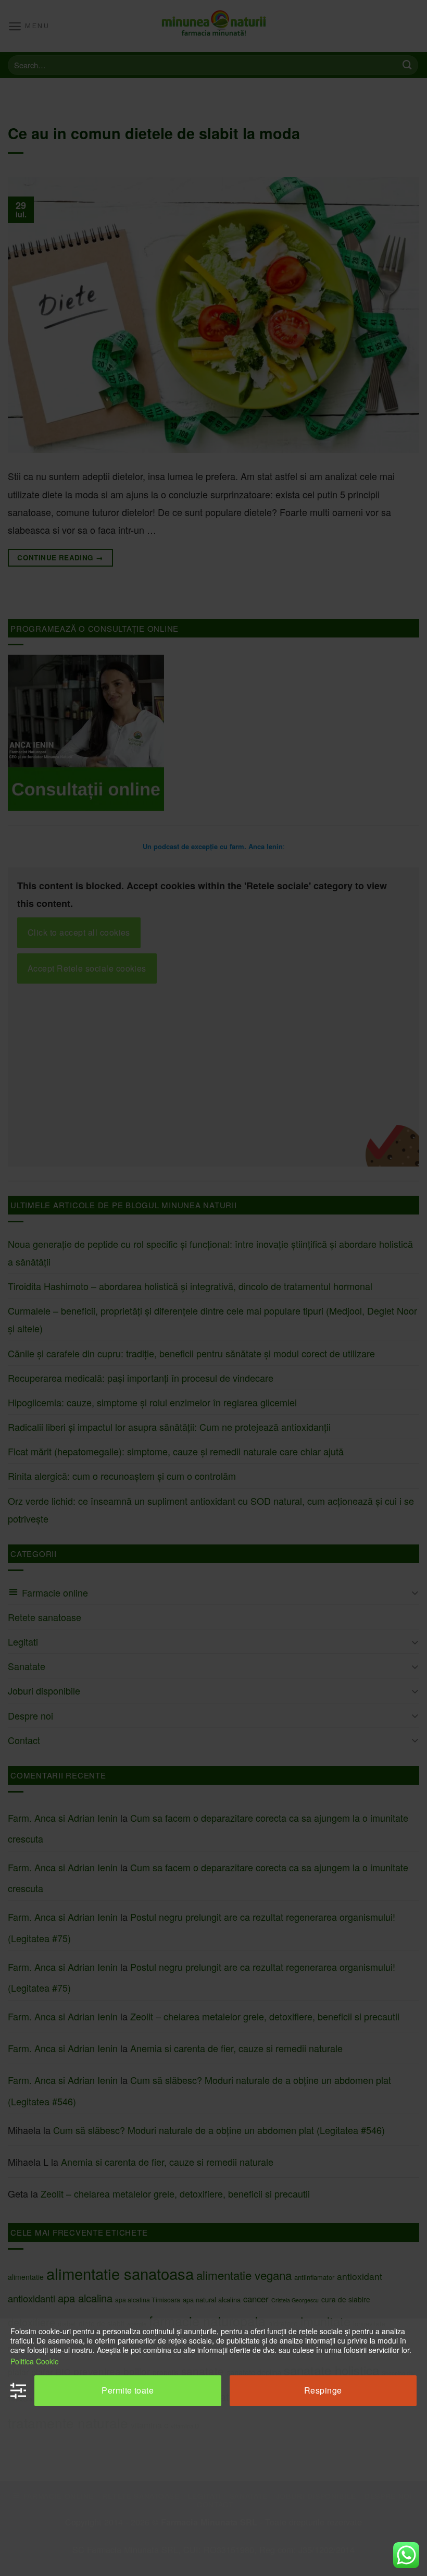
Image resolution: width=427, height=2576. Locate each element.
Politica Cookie (35, 2361)
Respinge (323, 2390)
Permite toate (128, 2390)
